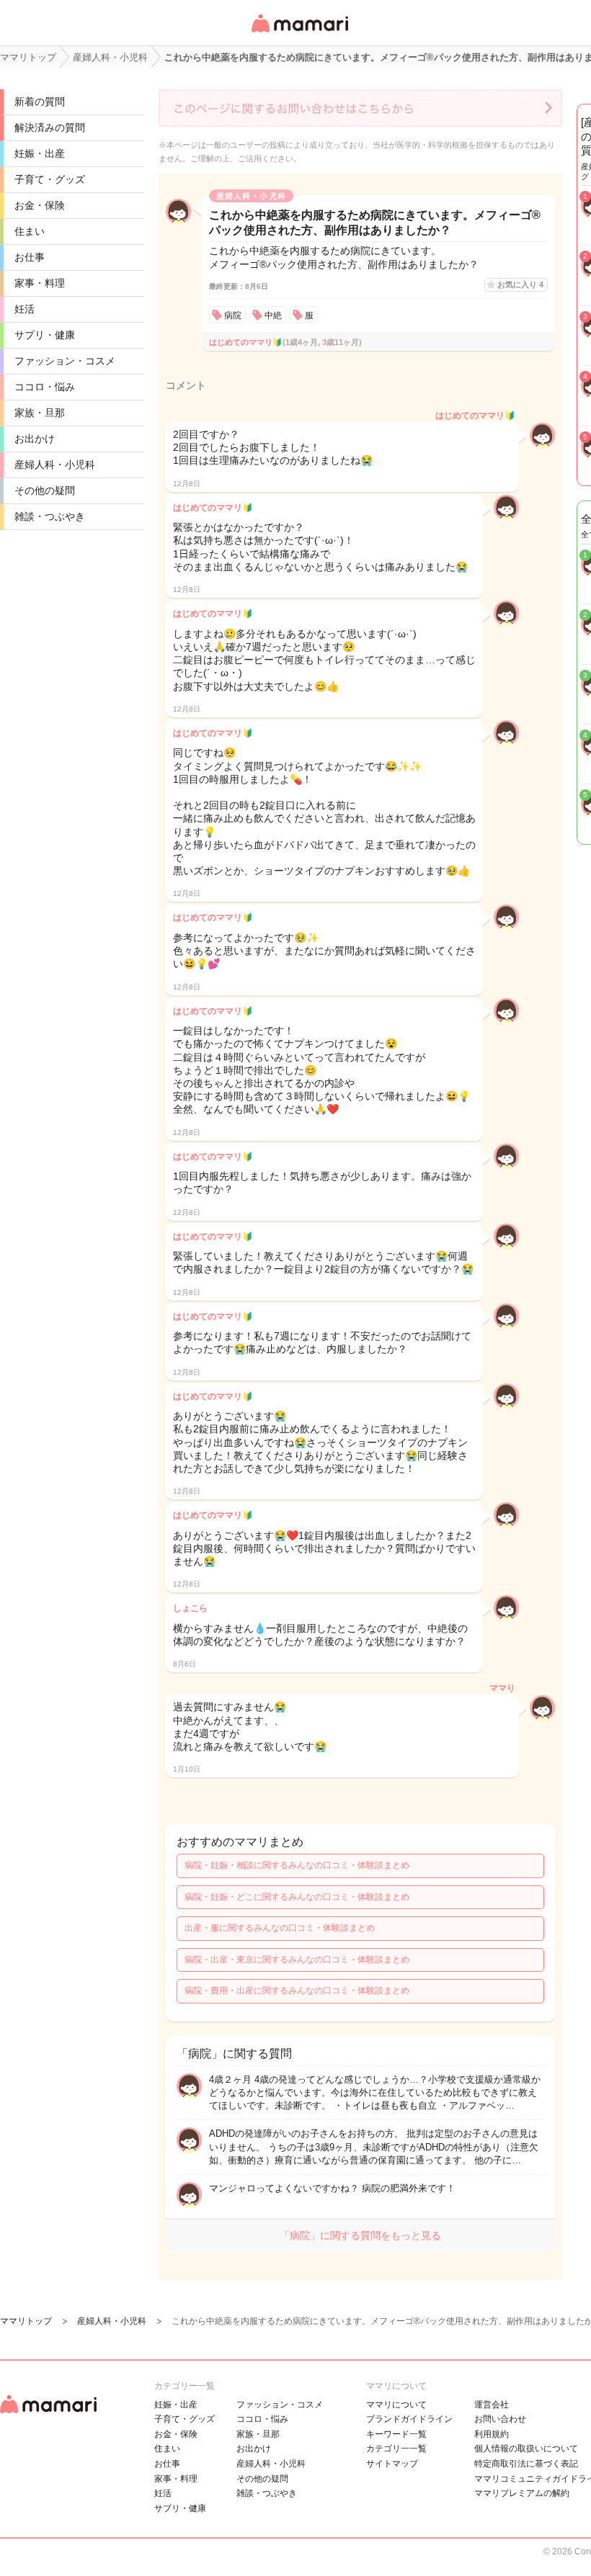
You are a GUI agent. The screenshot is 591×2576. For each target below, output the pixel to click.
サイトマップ (392, 2464)
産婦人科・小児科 (55, 465)
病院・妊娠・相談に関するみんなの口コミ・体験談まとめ (297, 1865)
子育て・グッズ (50, 179)
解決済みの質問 (50, 127)
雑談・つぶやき (50, 516)
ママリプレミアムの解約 (522, 2493)
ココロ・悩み (45, 387)
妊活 (25, 309)
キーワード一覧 (396, 2434)
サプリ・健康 (45, 335)
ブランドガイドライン (409, 2419)
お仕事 (30, 257)
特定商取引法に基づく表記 (526, 2464)
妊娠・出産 (40, 153)
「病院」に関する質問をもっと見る (360, 2235)
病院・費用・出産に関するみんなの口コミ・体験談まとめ (297, 1991)
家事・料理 (40, 283)
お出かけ (35, 439)
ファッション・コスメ (65, 361)
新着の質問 (40, 102)
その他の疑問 (45, 490)
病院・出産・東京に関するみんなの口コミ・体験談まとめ (297, 1960)
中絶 (273, 315)
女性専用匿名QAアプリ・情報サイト (299, 33)
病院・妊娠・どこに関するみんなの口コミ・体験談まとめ (297, 1897)
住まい (30, 231)
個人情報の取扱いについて (526, 2449)
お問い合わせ (500, 2419)
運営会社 (492, 2405)
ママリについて (396, 2405)
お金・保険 (40, 205)
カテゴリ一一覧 (396, 2449)
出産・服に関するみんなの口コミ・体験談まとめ (280, 1928)
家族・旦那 (40, 413)
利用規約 (492, 2434)
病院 (233, 315)
